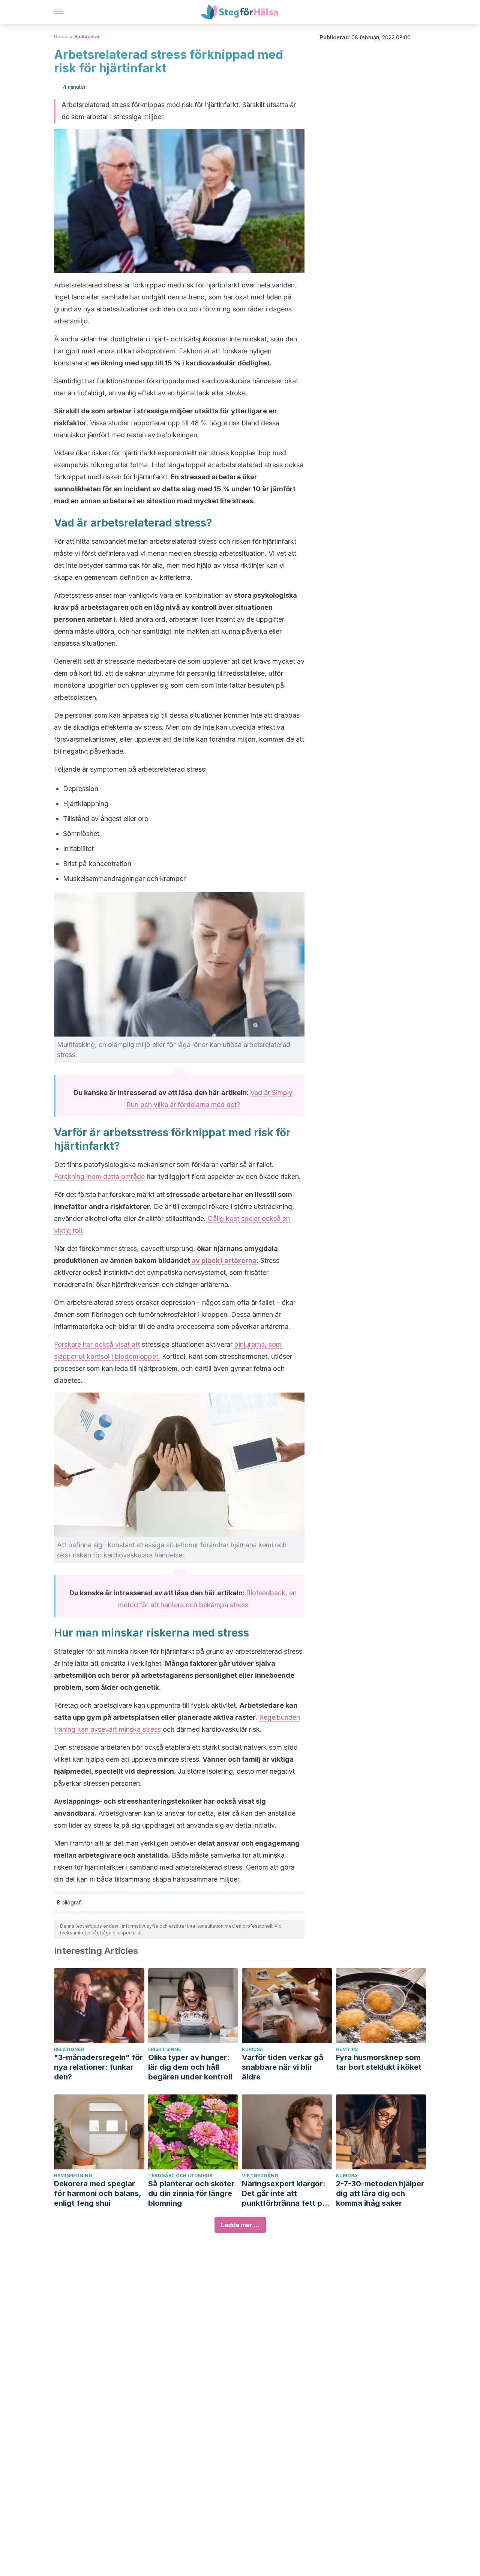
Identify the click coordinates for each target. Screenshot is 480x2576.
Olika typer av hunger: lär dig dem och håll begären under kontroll (190, 2067)
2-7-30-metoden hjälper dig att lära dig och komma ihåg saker (380, 2193)
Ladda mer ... (240, 2225)
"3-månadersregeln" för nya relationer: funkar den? (98, 2067)
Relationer (69, 2049)
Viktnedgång (260, 2176)
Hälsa (61, 37)
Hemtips (347, 2049)
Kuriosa (253, 2049)
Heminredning (73, 2176)
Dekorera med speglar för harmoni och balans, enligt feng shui (97, 2193)
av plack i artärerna (223, 1260)
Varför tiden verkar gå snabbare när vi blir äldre (283, 2067)
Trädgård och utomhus (180, 2176)
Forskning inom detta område (99, 1177)
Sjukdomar (87, 37)
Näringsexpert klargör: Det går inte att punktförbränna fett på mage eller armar (284, 2194)
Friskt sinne (165, 2049)
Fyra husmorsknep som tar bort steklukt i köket (379, 2062)
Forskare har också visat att (97, 1344)
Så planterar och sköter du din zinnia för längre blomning (191, 2193)
